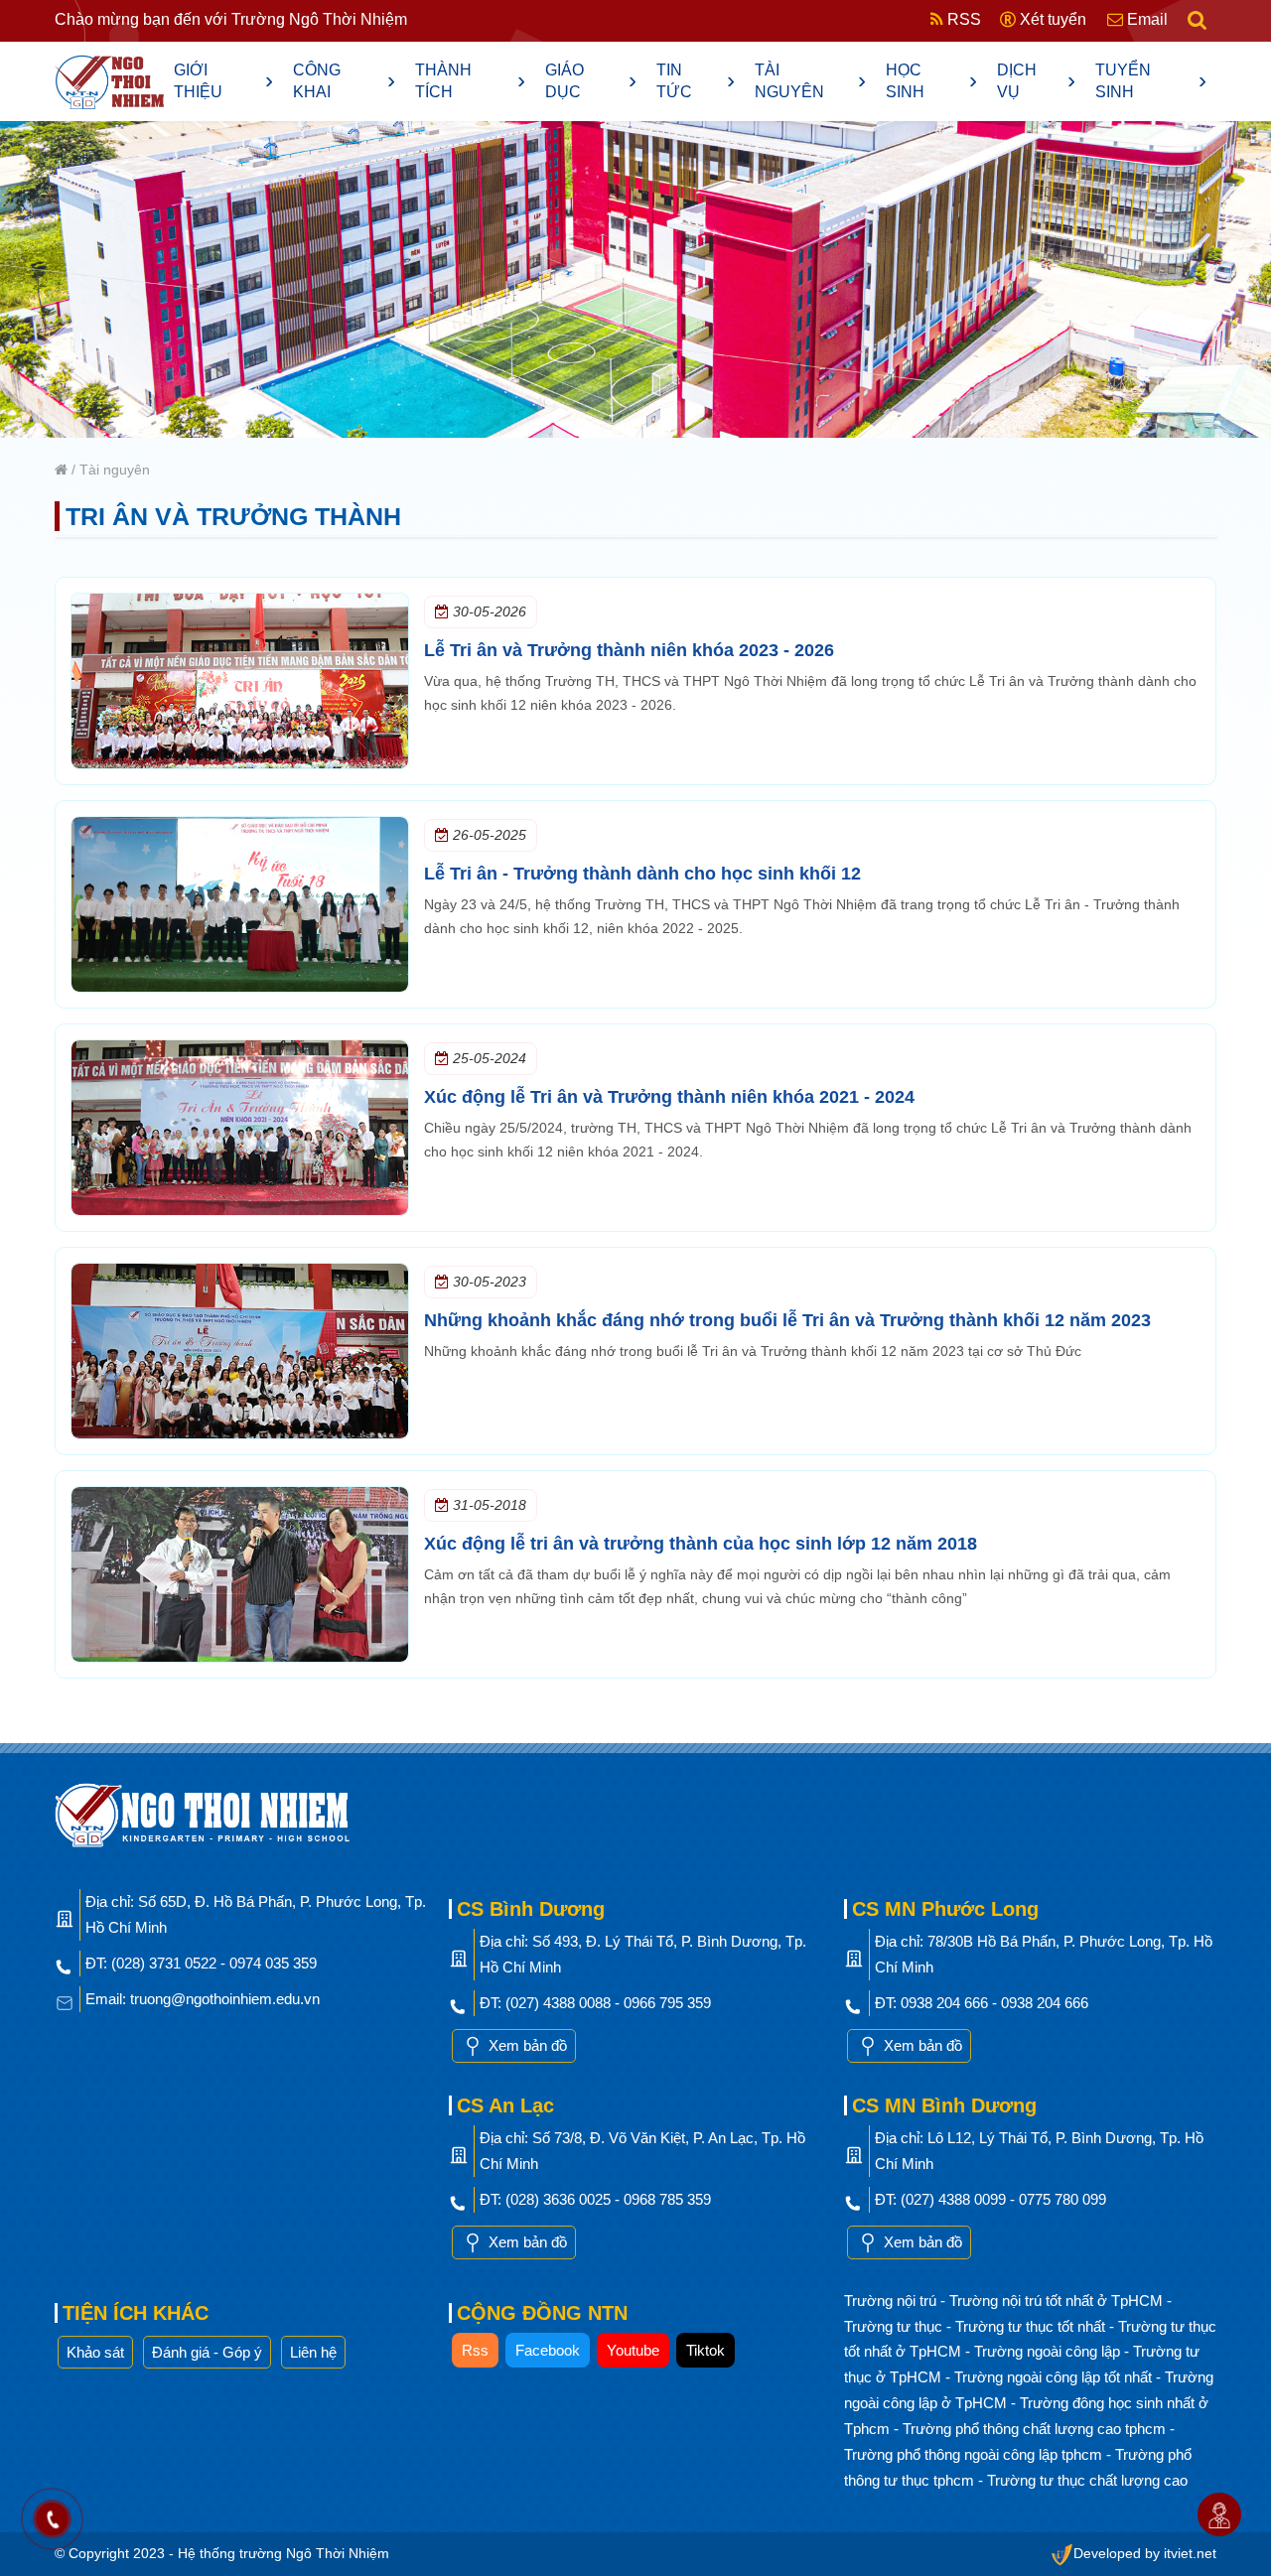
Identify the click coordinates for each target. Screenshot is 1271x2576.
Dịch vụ (1037, 81)
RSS (962, 19)
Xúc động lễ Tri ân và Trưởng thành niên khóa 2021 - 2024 (669, 1097)
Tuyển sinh (1151, 81)
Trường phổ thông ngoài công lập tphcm (975, 2454)
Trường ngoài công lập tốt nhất (1055, 2377)
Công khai (344, 81)
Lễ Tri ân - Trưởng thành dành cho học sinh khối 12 (642, 874)
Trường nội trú (892, 2301)
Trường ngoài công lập (1049, 2351)
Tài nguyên (810, 81)
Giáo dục (591, 81)
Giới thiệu (223, 81)
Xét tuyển (1051, 19)
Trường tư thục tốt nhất (1032, 2326)
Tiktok (706, 2350)
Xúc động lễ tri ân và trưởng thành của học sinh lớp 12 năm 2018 (701, 1544)
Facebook (548, 2350)
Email (1145, 19)
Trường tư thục (895, 2326)
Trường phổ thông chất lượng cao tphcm (1036, 2429)
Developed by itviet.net (1145, 2554)
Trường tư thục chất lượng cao (1087, 2480)
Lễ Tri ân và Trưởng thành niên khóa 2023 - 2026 (629, 650)
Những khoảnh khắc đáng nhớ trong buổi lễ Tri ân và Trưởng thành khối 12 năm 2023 (787, 1320)
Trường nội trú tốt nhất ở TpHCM (1058, 2301)
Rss (475, 2350)
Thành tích (471, 81)
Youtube (633, 2350)
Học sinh (931, 81)
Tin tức (696, 81)
